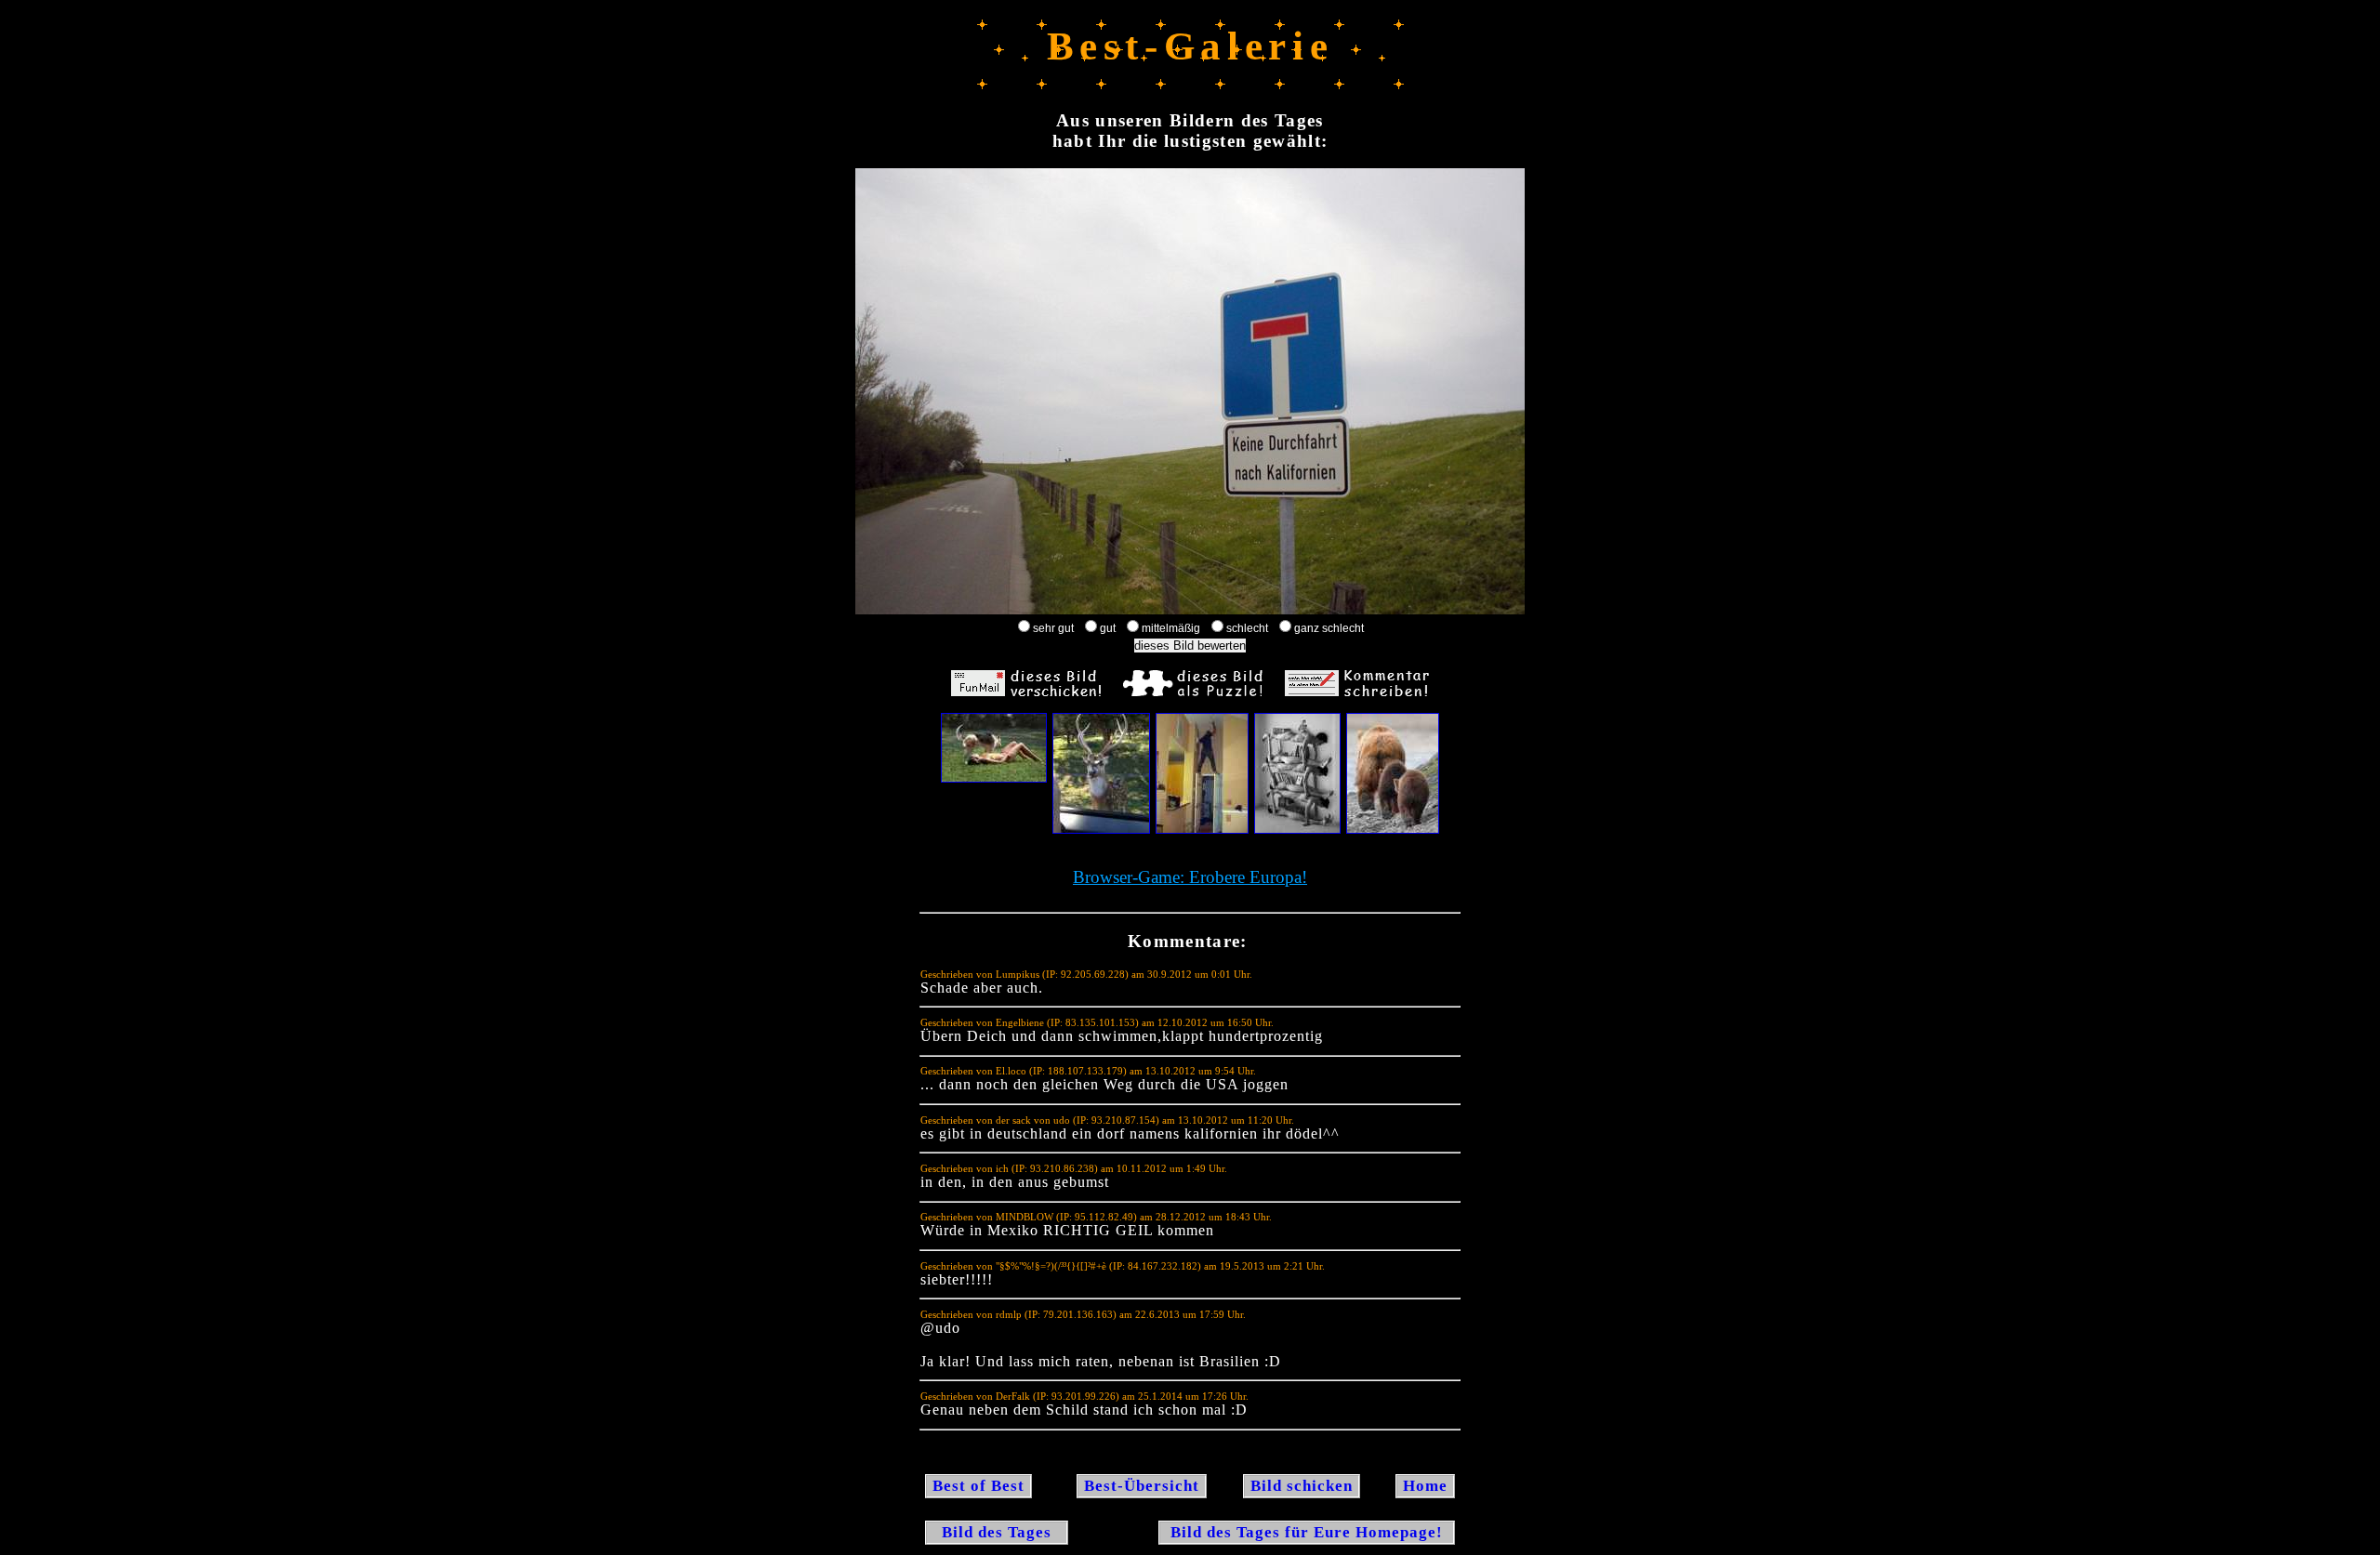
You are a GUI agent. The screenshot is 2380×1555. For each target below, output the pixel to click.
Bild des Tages (997, 1532)
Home (1425, 1486)
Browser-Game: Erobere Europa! (1190, 877)
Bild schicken (1302, 1486)
